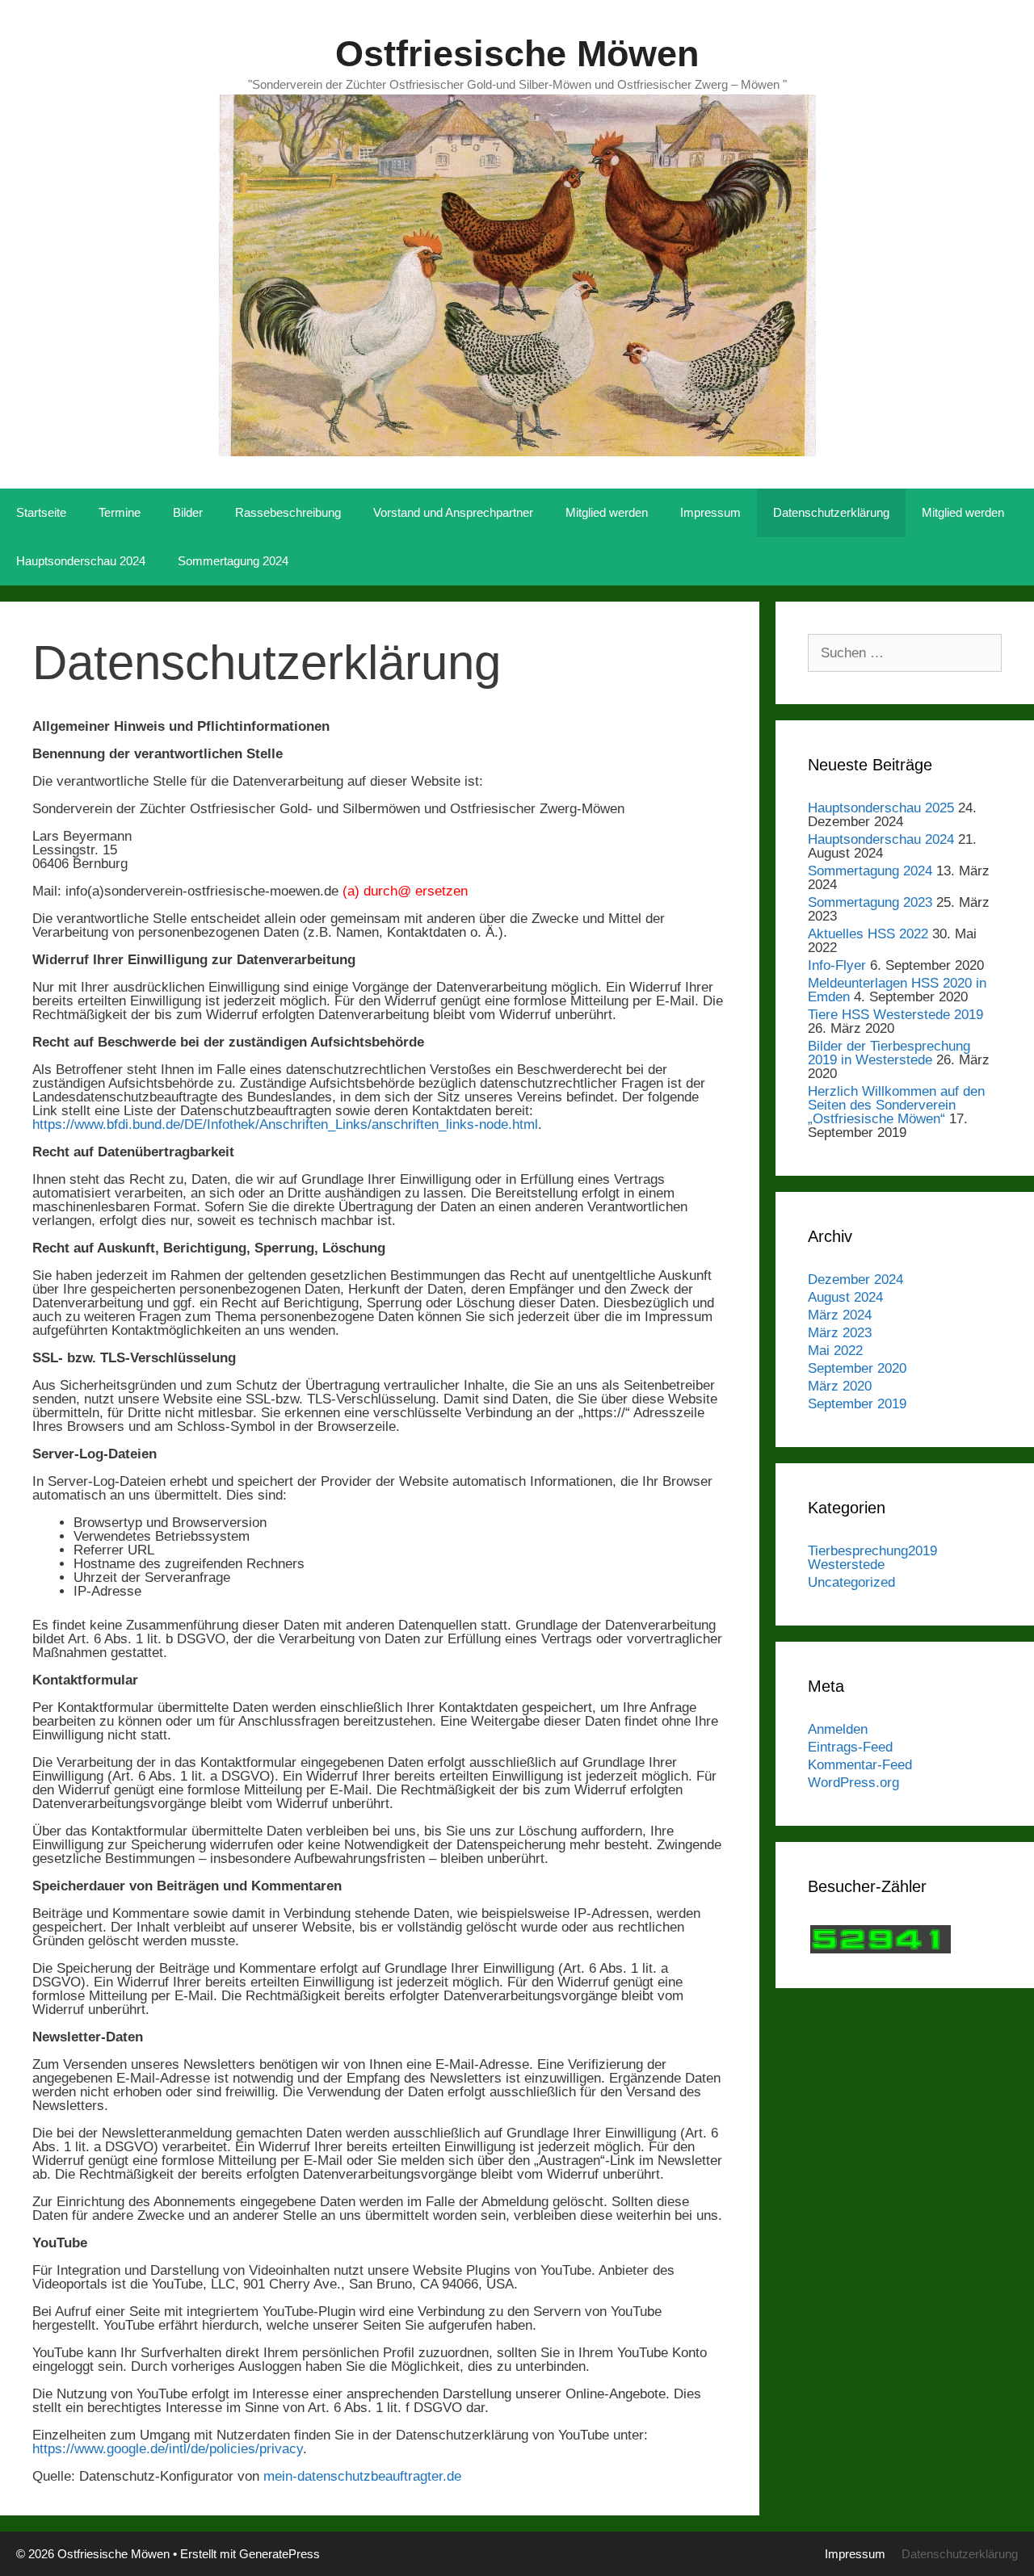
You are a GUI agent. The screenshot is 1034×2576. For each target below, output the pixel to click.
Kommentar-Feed (860, 1765)
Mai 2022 (835, 1351)
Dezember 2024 (855, 1280)
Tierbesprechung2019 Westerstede (872, 1558)
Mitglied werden (607, 512)
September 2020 (857, 1368)
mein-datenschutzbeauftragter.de (362, 2476)
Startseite (41, 512)
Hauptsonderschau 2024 (81, 561)
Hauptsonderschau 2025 (881, 808)
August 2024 (845, 1297)
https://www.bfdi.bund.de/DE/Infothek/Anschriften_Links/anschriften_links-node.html (285, 1124)
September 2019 (857, 1404)
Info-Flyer (837, 965)
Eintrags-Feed (850, 1747)
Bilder (188, 512)
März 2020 (840, 1386)
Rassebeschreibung (288, 512)
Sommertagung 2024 (233, 561)
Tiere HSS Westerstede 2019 (895, 1015)
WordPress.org (853, 1783)
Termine (120, 512)
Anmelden (838, 1729)
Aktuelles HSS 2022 (868, 934)
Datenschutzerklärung (831, 512)
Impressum (710, 512)
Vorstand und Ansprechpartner (453, 512)
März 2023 (840, 1333)
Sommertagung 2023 (870, 902)
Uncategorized (851, 1582)
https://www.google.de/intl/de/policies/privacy (168, 2449)
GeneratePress (280, 2554)
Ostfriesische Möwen (517, 54)
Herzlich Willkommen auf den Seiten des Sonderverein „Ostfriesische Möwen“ (896, 1105)
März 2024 (840, 1315)
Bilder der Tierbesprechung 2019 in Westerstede (889, 1053)
